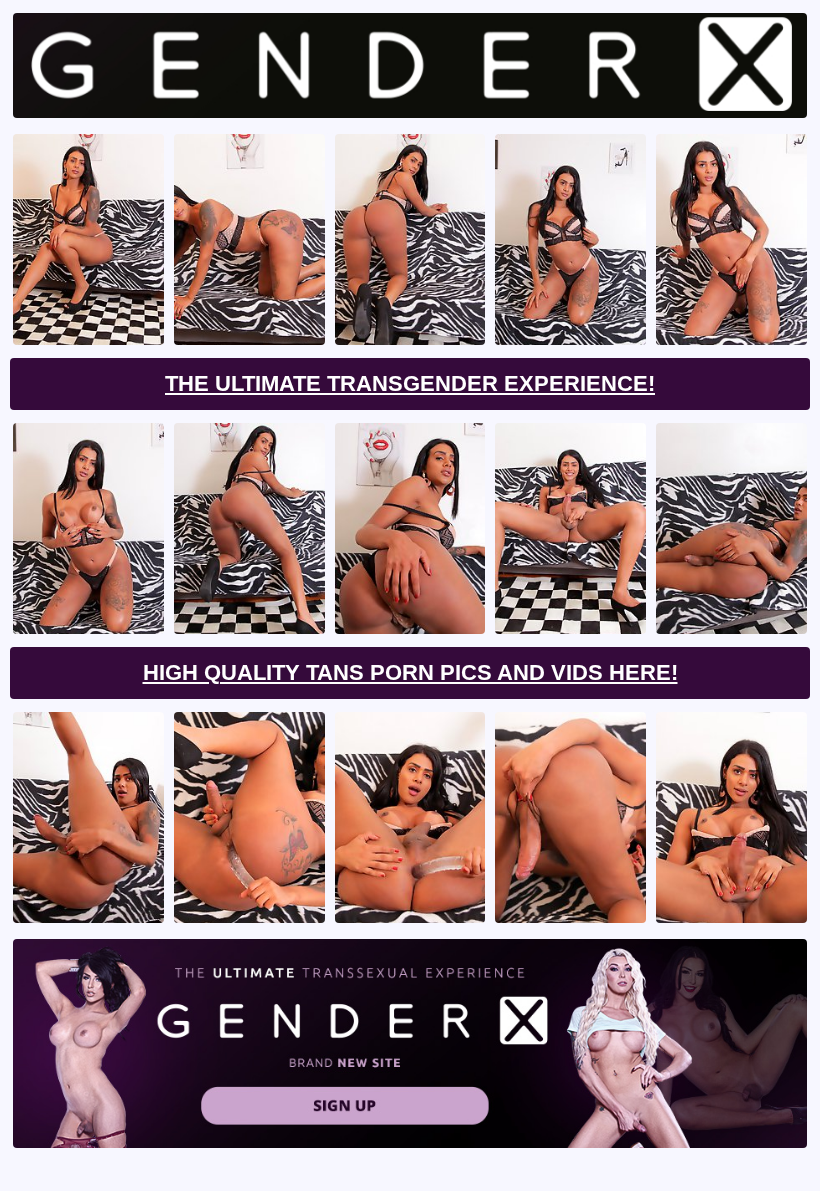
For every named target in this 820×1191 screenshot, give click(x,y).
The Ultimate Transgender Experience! (410, 383)
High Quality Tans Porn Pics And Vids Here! (410, 672)
